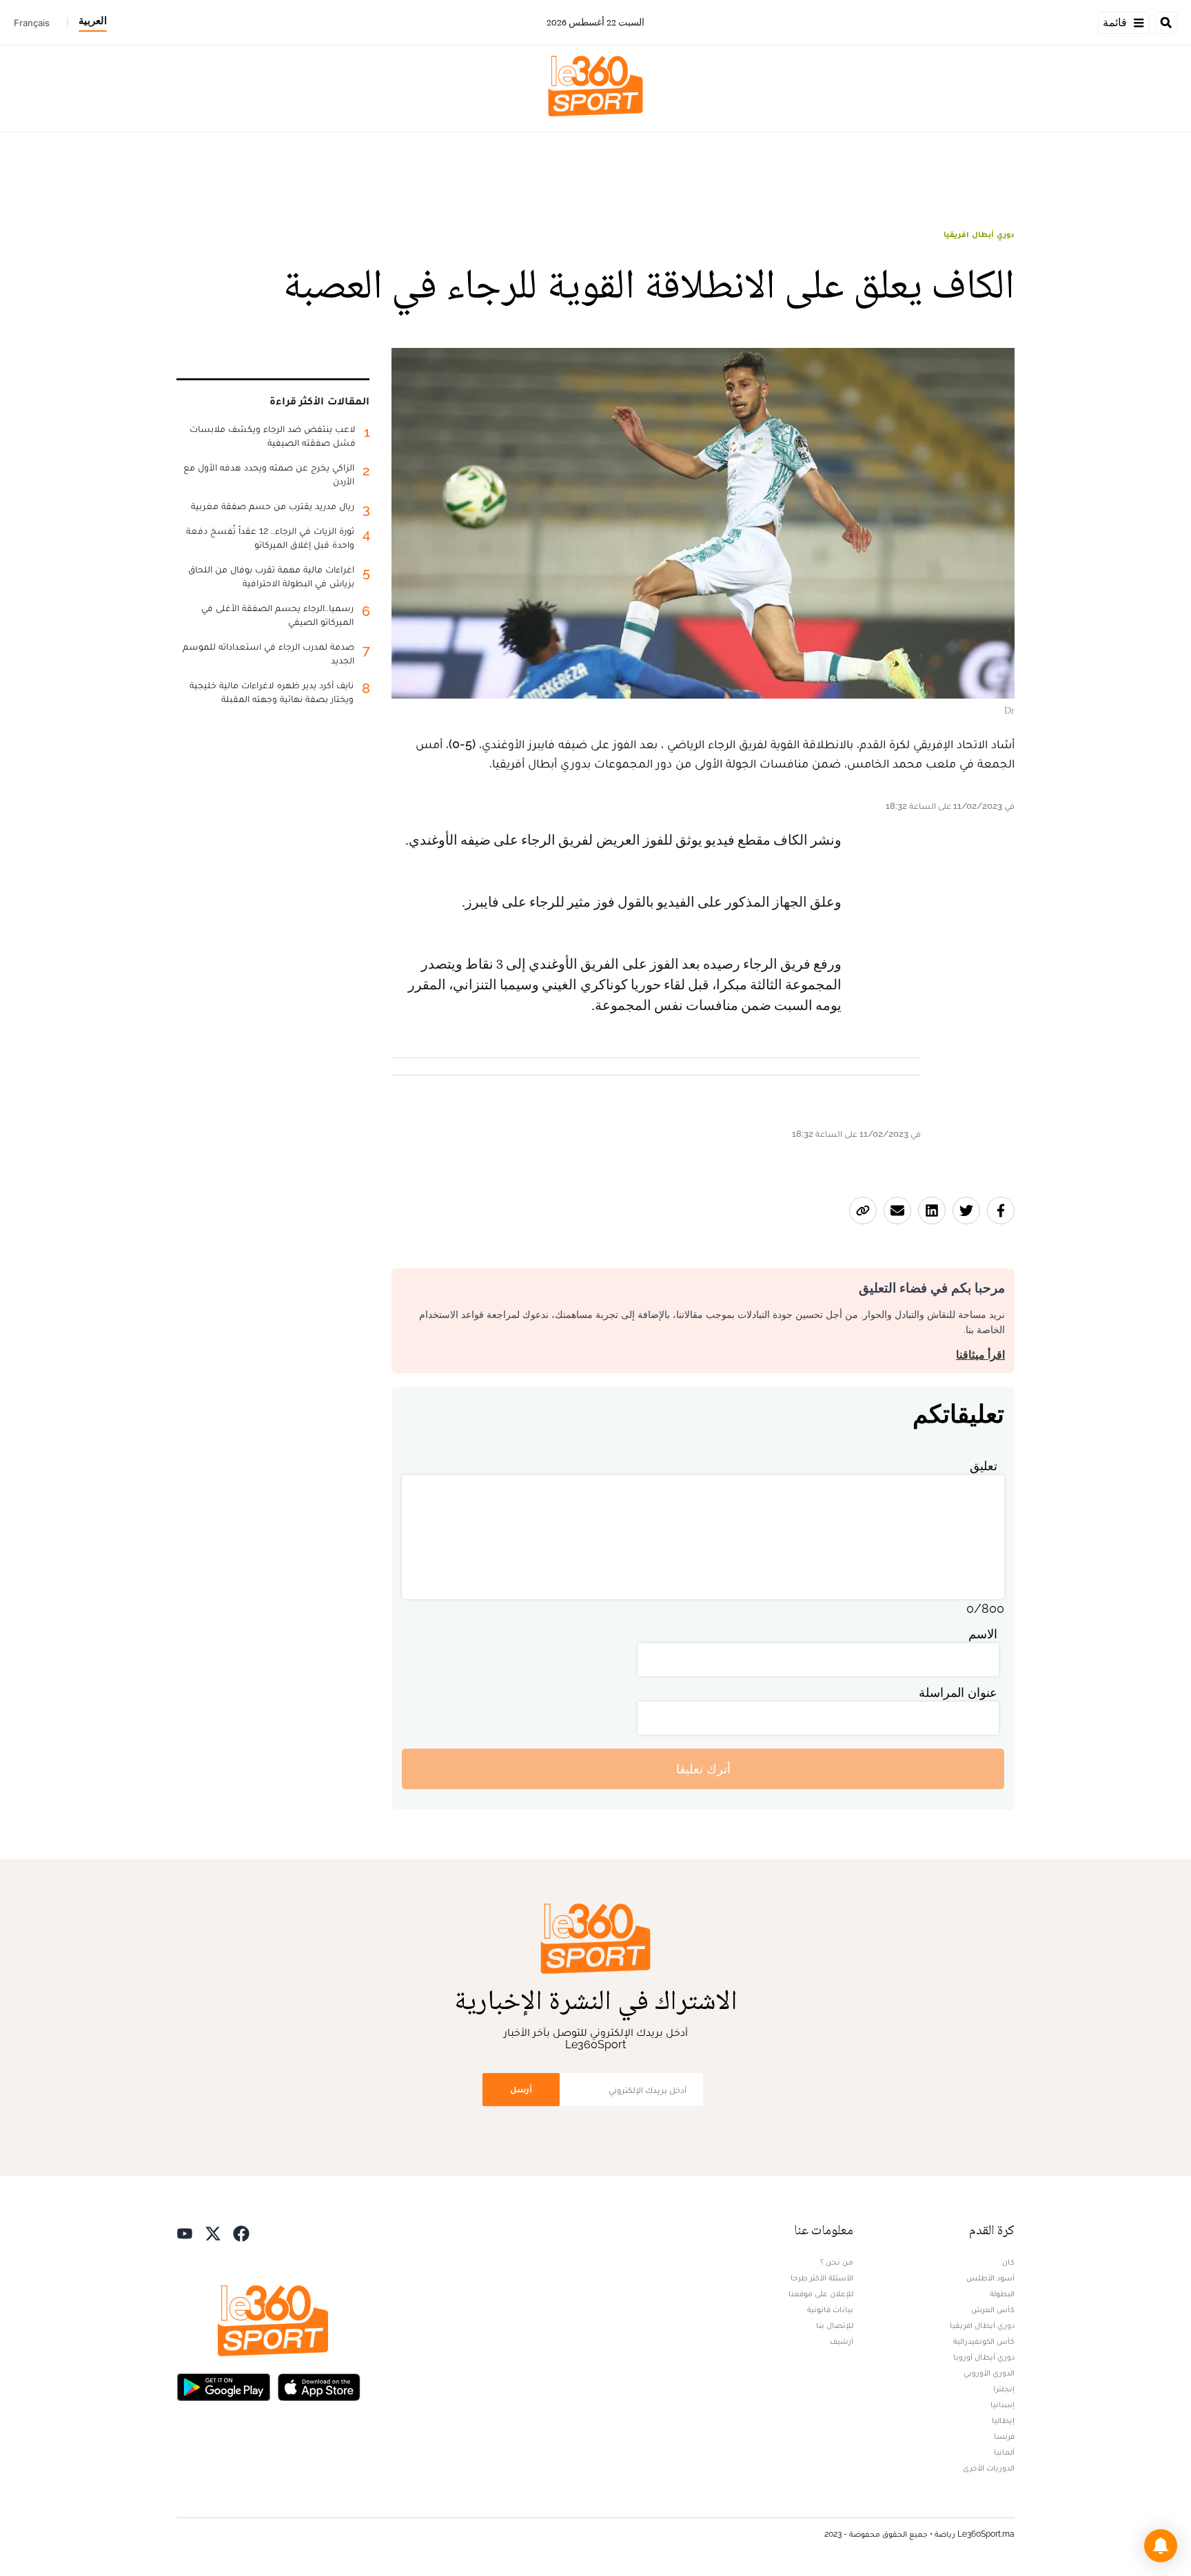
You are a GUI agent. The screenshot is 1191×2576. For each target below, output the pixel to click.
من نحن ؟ (837, 2262)
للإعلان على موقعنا (821, 2294)
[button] (1161, 2546)
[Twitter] (213, 2232)
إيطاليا (1003, 2420)
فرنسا (1004, 2436)
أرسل (521, 2089)
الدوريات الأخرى (989, 2468)
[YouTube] (185, 2232)
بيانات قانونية (830, 2309)
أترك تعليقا (703, 1769)
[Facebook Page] (241, 2232)
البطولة (1002, 2294)
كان (1008, 2262)
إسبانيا (1002, 2404)
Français (32, 23)
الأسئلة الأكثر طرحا (822, 2278)
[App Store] (319, 2386)
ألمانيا (1004, 2452)
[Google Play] (223, 2386)
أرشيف (842, 2341)
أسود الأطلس (990, 2278)
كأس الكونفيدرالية (984, 2341)
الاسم (983, 1634)
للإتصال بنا (835, 2325)
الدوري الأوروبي (989, 2373)
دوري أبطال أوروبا (984, 2357)
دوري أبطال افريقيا (979, 234)
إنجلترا (1004, 2389)
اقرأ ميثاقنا (980, 1355)
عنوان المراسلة (958, 1692)
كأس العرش (993, 2309)
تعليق (984, 1466)
